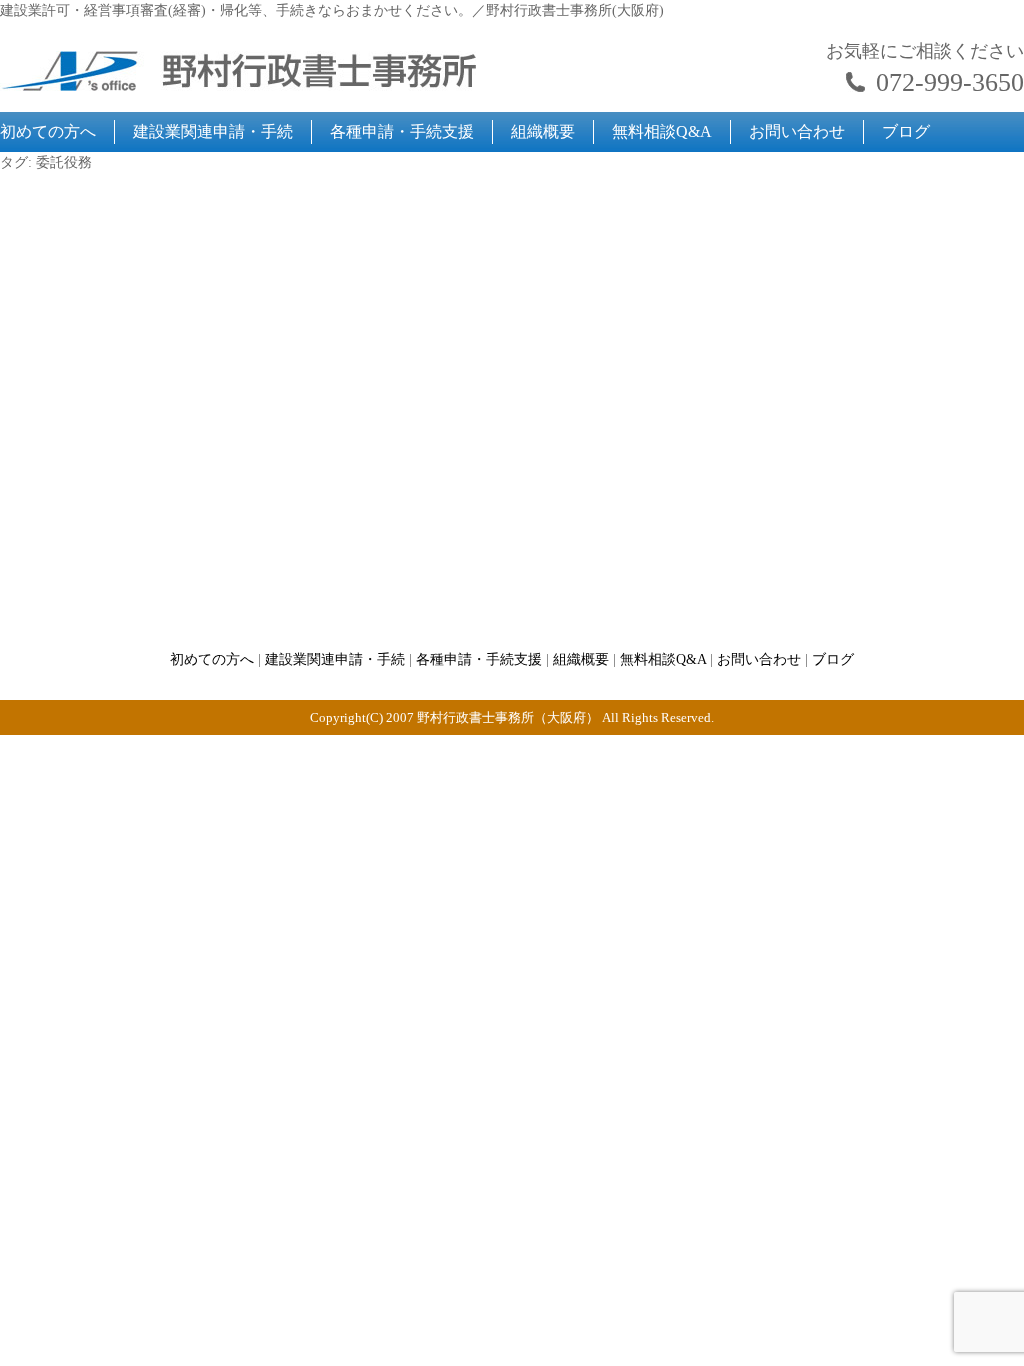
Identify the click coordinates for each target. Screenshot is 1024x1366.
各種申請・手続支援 (402, 131)
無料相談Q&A (662, 131)
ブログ (906, 131)
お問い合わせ (797, 131)
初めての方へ (48, 131)
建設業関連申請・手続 (213, 131)
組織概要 (543, 131)
